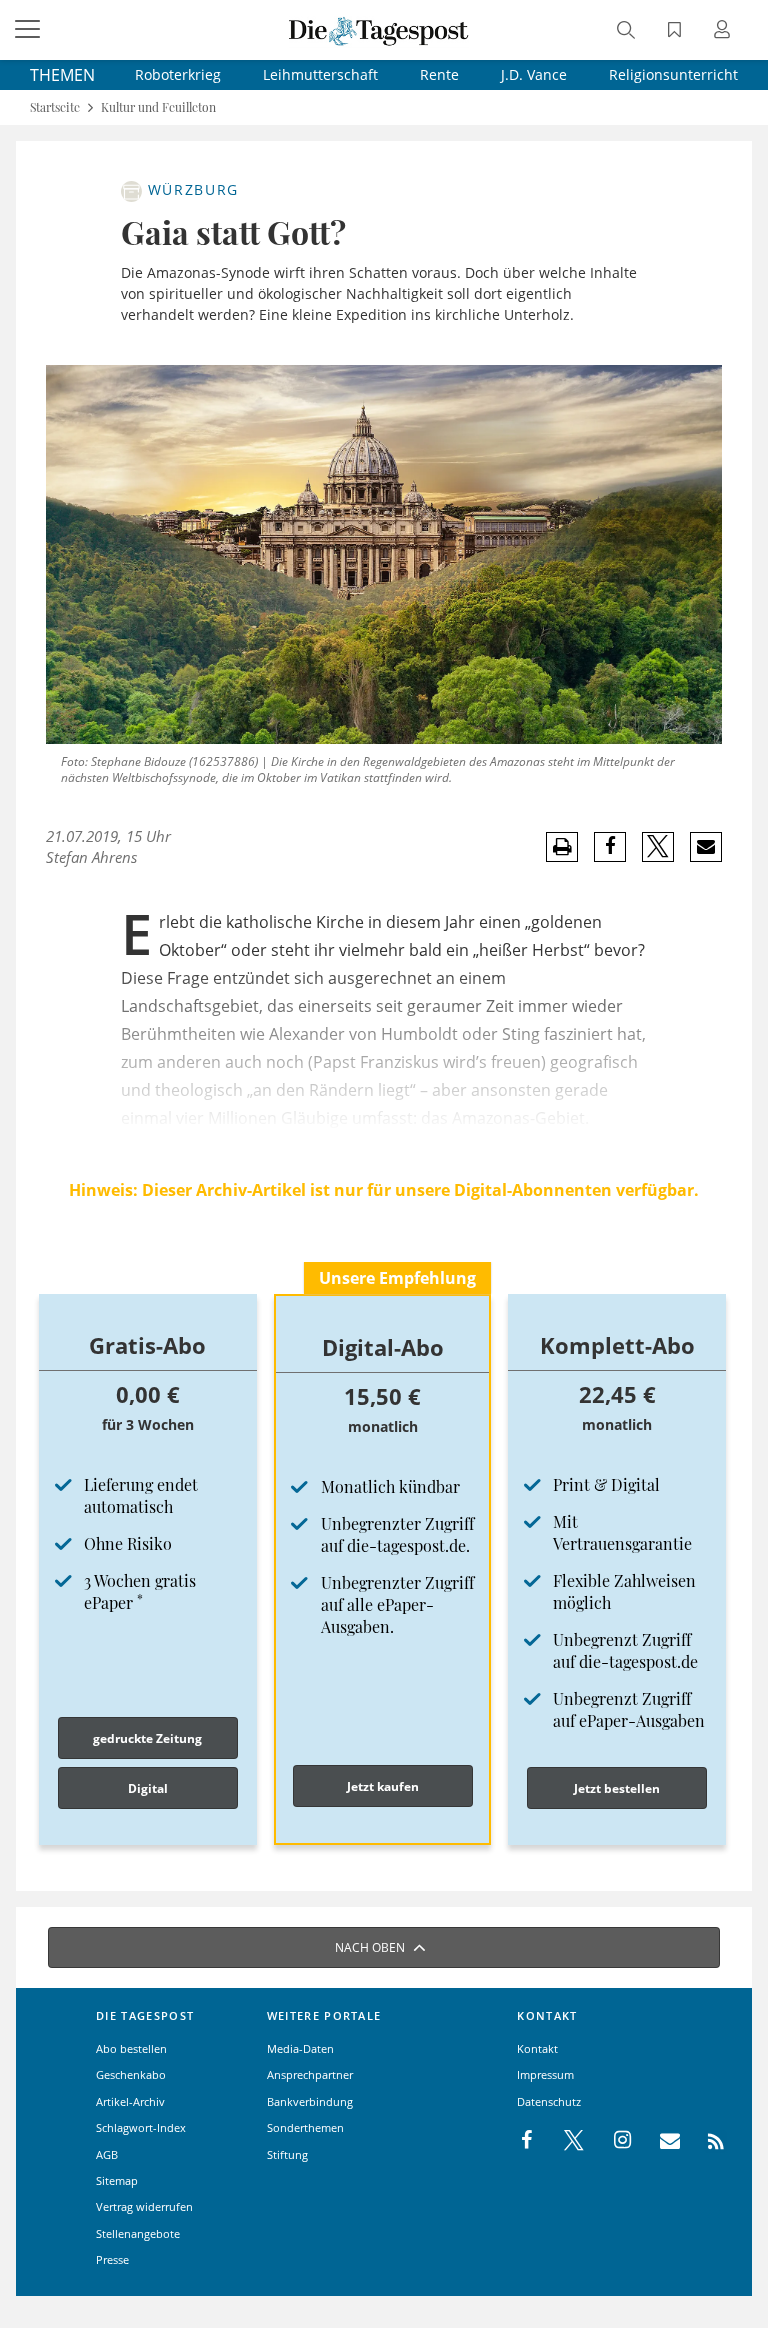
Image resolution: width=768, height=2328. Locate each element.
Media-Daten (300, 2048)
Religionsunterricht (673, 74)
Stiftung (287, 2154)
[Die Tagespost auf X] (564, 2141)
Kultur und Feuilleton (158, 107)
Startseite (55, 107)
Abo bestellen (131, 2048)
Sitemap (117, 2180)
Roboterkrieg (178, 74)
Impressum (545, 2074)
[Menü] (30, 30)
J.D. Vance (534, 74)
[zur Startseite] (379, 30)
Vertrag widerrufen (144, 2206)
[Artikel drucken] (562, 847)
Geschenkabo (131, 2074)
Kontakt (537, 2048)
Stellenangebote (138, 2233)
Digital (148, 1788)
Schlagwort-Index (141, 2127)
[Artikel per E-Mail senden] (705, 847)
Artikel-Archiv (130, 2101)
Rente (439, 74)
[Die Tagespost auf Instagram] (612, 2141)
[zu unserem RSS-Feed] (705, 2141)
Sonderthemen (305, 2127)
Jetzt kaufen (383, 1786)
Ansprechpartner (310, 2074)
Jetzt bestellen (617, 1788)
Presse (112, 2259)
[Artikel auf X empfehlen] (658, 847)
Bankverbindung (310, 2101)
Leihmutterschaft (320, 74)
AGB (107, 2154)
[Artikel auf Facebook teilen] (610, 847)
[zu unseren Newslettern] (660, 2141)
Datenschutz (549, 2101)
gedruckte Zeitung (147, 1738)
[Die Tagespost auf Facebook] (528, 2141)
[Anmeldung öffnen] (725, 31)
